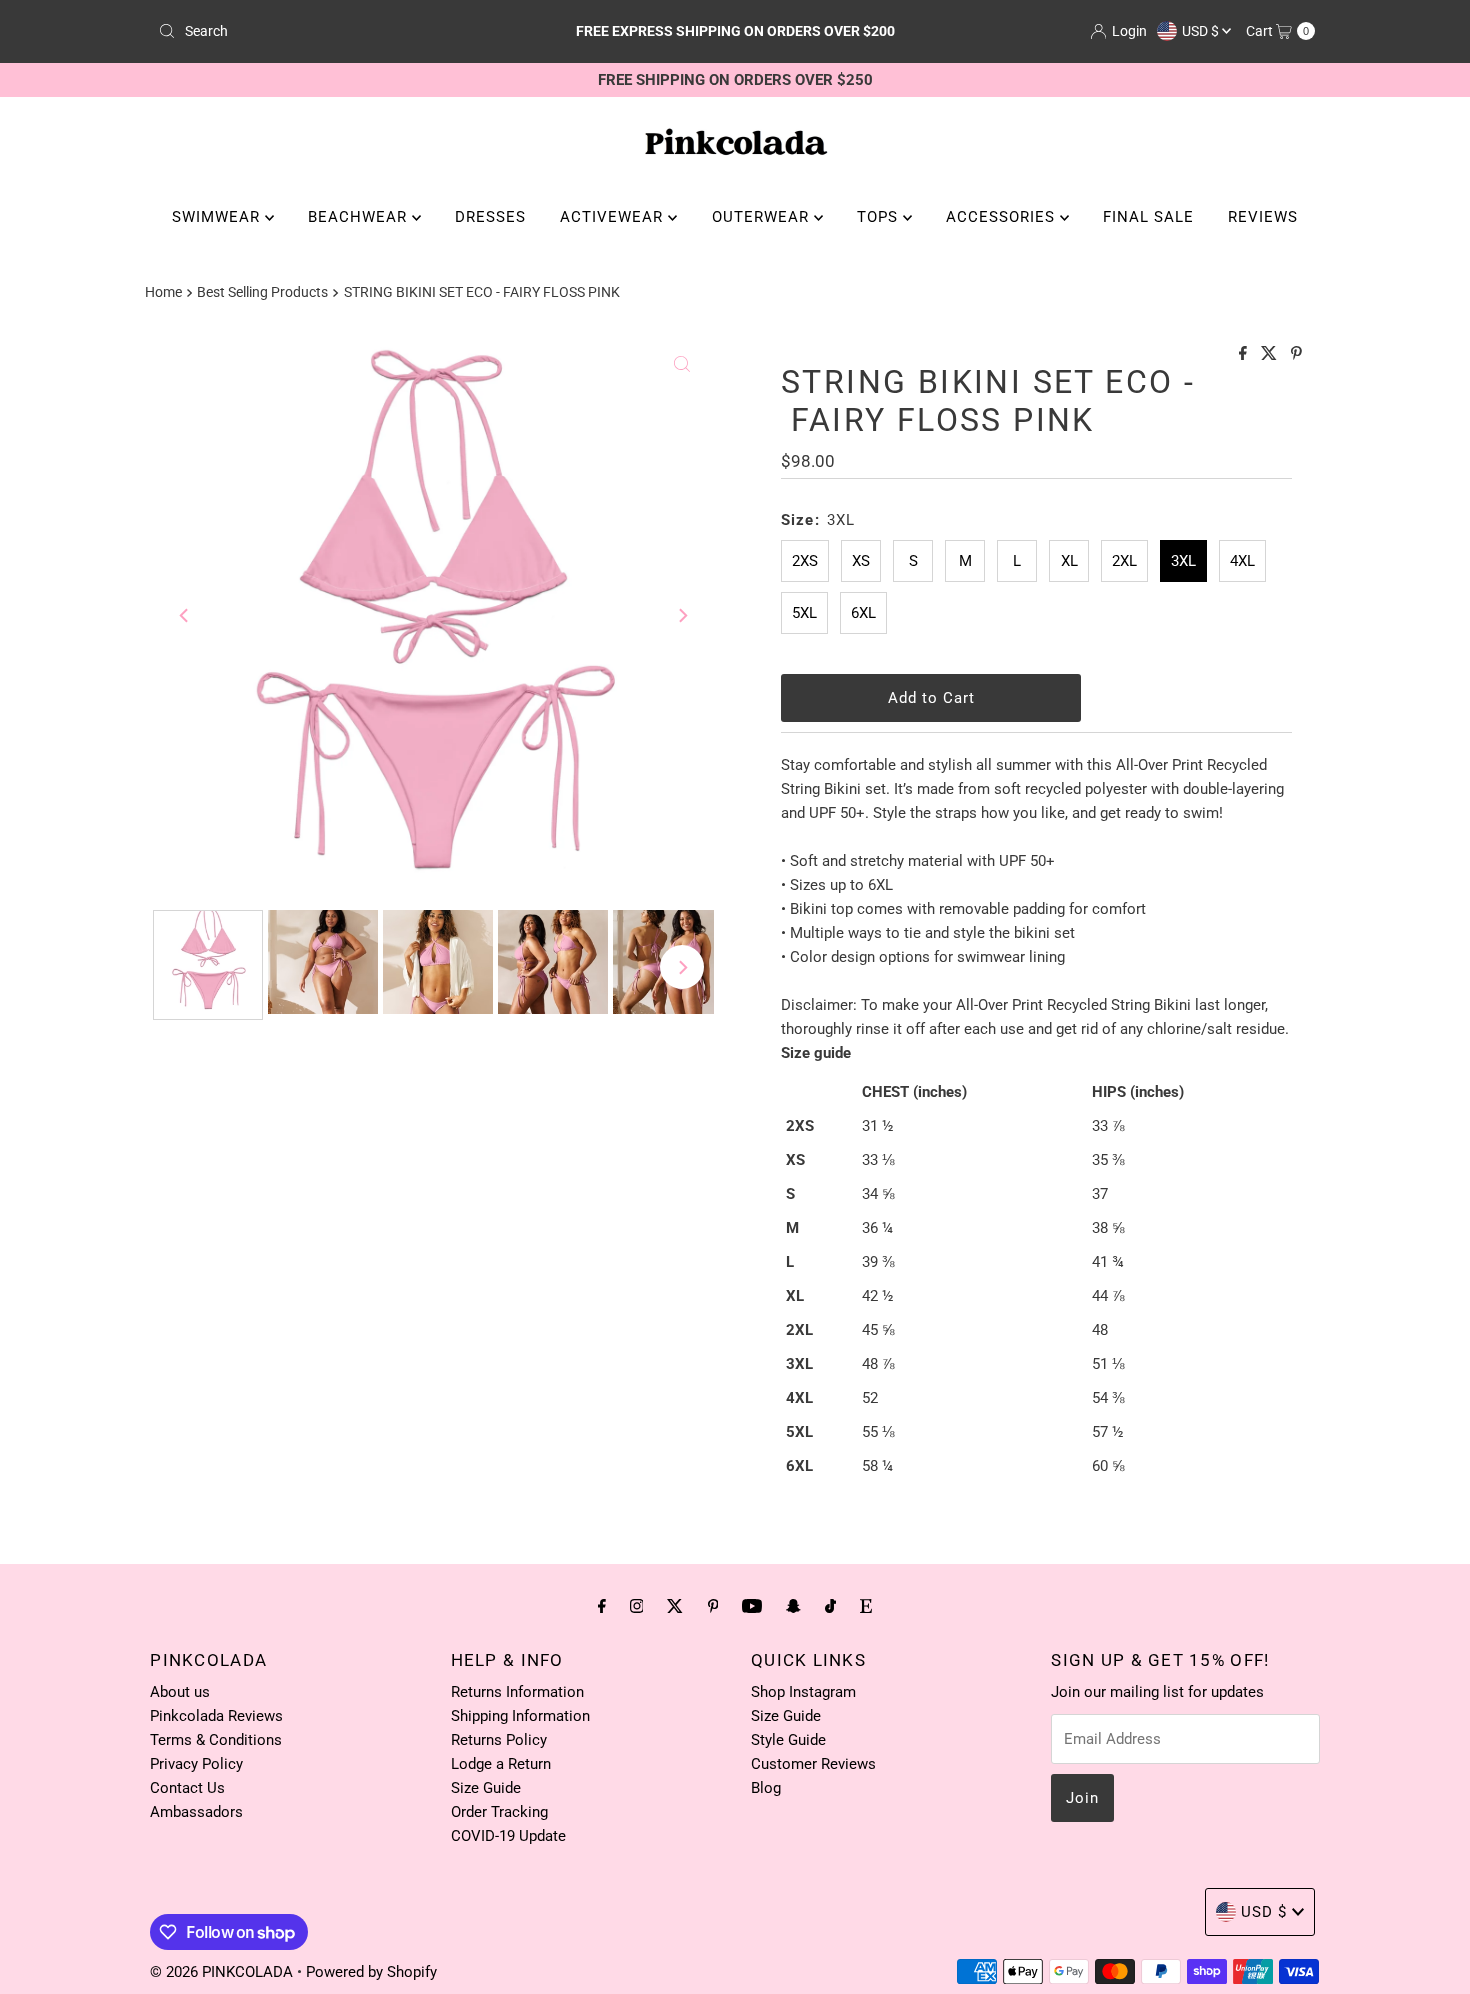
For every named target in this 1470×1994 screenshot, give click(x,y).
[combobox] (339, 31)
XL (1069, 561)
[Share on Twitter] (1271, 354)
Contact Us (187, 1788)
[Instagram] (637, 1606)
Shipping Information (520, 1716)
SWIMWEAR (218, 217)
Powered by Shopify (371, 1972)
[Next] (682, 616)
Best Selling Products (262, 292)
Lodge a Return (501, 1764)
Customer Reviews (813, 1764)
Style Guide (788, 1740)
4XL (1242, 561)
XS (861, 561)
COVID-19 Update (508, 1836)
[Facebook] (602, 1606)
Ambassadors (196, 1812)
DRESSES (490, 217)
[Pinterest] (713, 1606)
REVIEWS (1263, 217)
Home (163, 292)
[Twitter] (675, 1606)
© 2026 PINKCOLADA (223, 1972)
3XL (1183, 561)
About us (180, 1692)
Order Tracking (499, 1812)
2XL (1124, 561)
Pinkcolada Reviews (216, 1716)
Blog (766, 1788)
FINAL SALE (1148, 217)
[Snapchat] (793, 1606)
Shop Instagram (803, 1692)
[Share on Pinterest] (1296, 354)
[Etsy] (866, 1606)
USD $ (1202, 31)
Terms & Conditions (216, 1740)
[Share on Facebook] (1245, 354)
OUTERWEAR (763, 217)
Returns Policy (499, 1740)
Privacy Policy (196, 1764)
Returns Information (517, 1692)
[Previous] (185, 616)
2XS (805, 561)
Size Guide (486, 1788)
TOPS (880, 217)
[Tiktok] (830, 1606)
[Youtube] (752, 1606)
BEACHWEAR (360, 217)
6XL (863, 613)
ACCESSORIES (1003, 217)
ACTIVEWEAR (614, 217)
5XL (804, 613)
